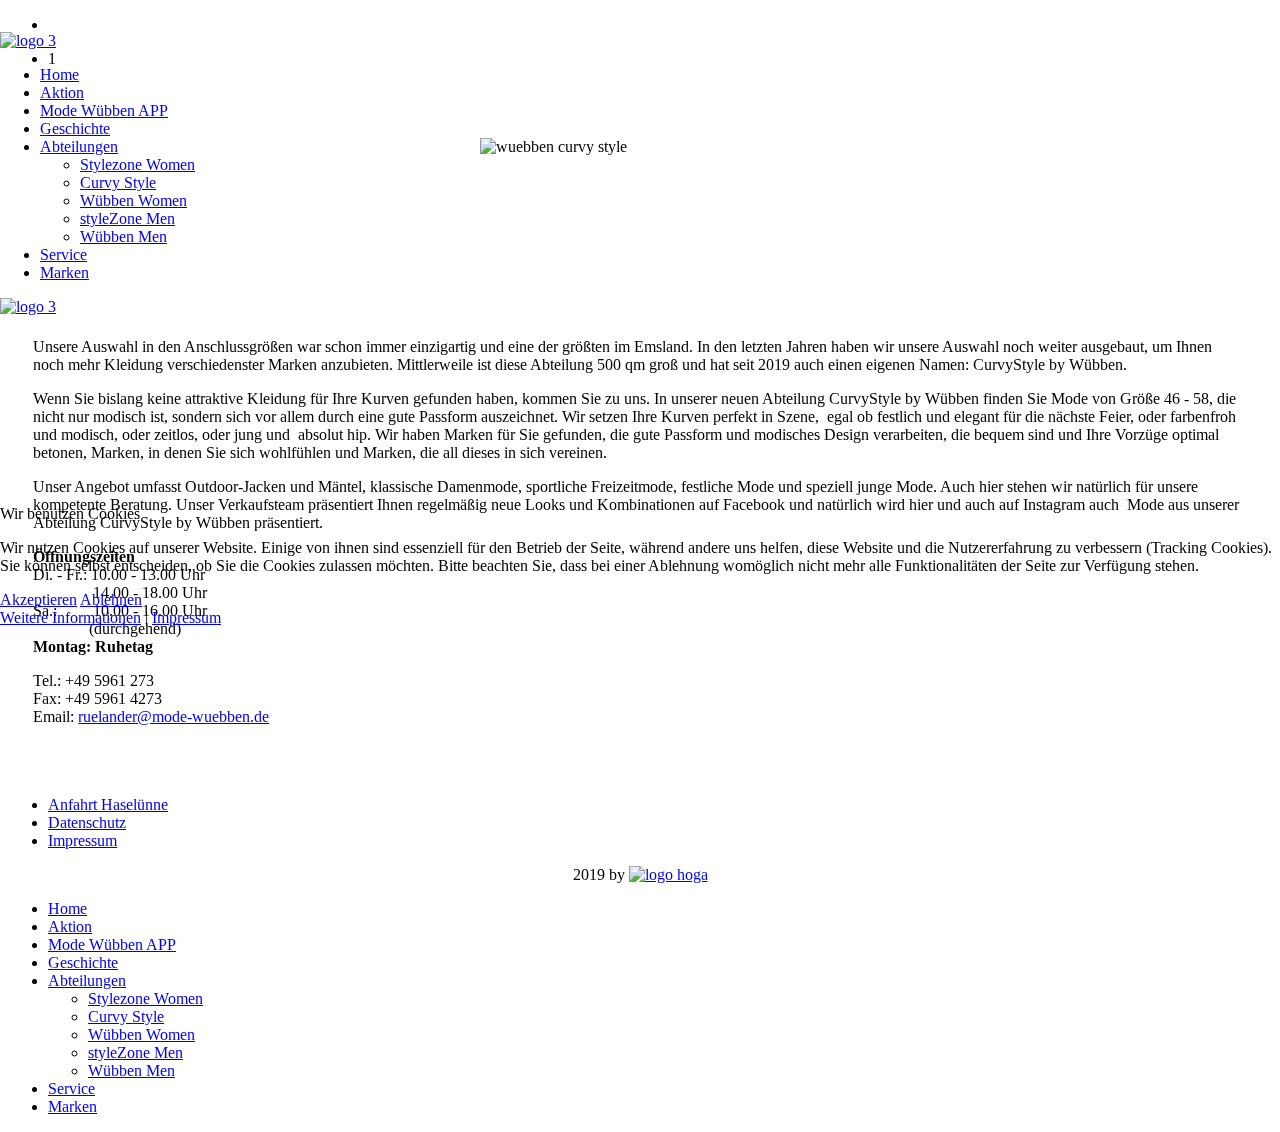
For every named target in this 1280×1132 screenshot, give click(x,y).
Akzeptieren (38, 599)
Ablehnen (111, 599)
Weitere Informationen (70, 617)
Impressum (186, 617)
